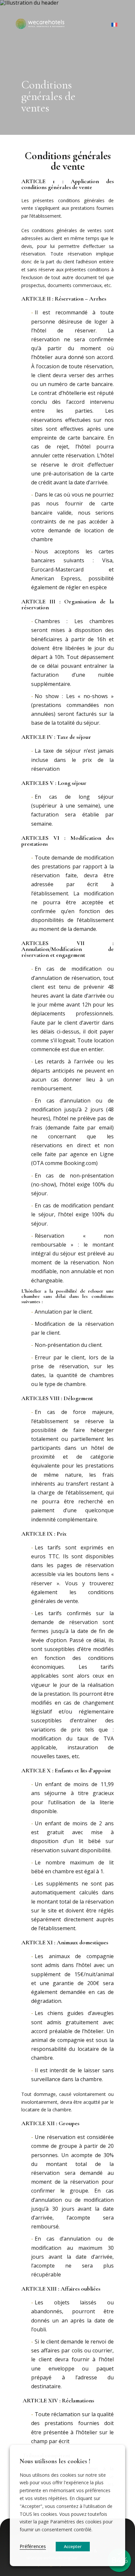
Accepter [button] (73, 2546)
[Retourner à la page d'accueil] (40, 25)
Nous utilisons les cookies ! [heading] (55, 2461)
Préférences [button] (33, 2546)
